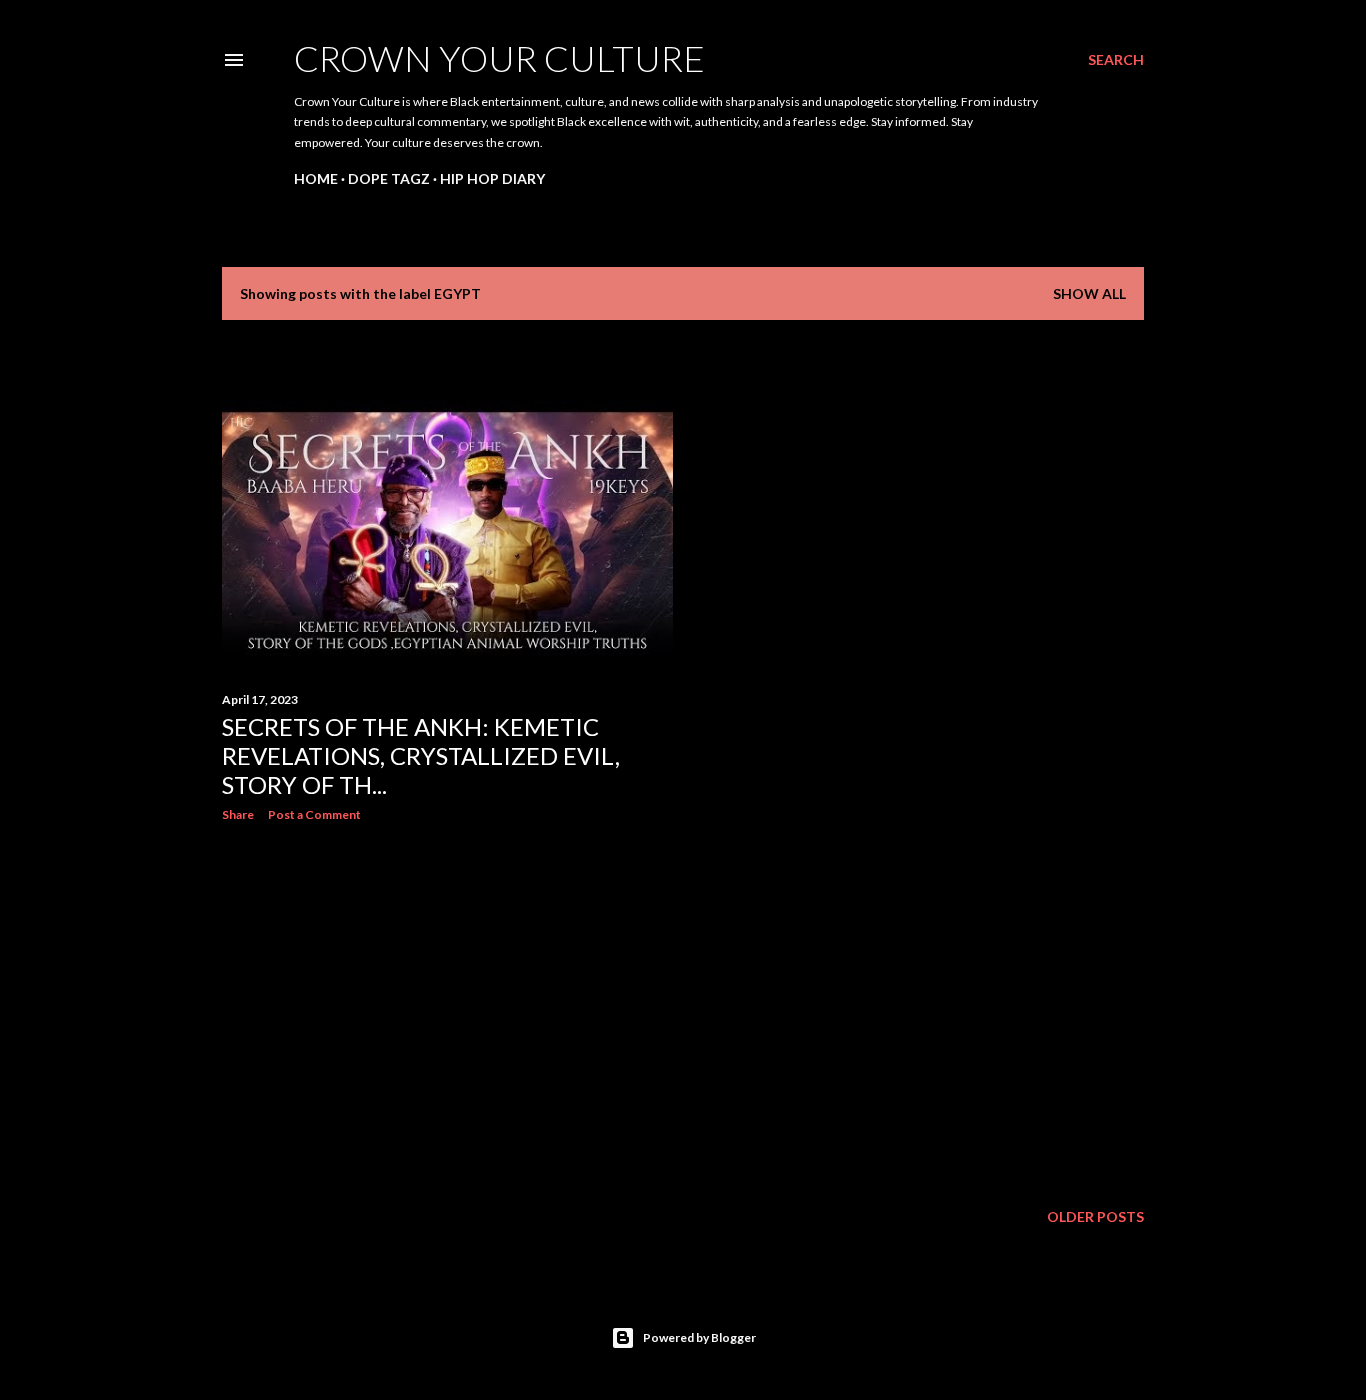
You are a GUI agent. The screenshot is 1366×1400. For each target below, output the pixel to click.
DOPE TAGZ (389, 178)
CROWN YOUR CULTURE (499, 58)
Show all (1089, 293)
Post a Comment (314, 814)
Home (316, 178)
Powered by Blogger (699, 1337)
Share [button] (238, 814)
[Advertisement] (447, 1012)
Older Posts (1095, 1216)
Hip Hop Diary (492, 178)
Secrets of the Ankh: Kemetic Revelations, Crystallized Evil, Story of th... (421, 755)
